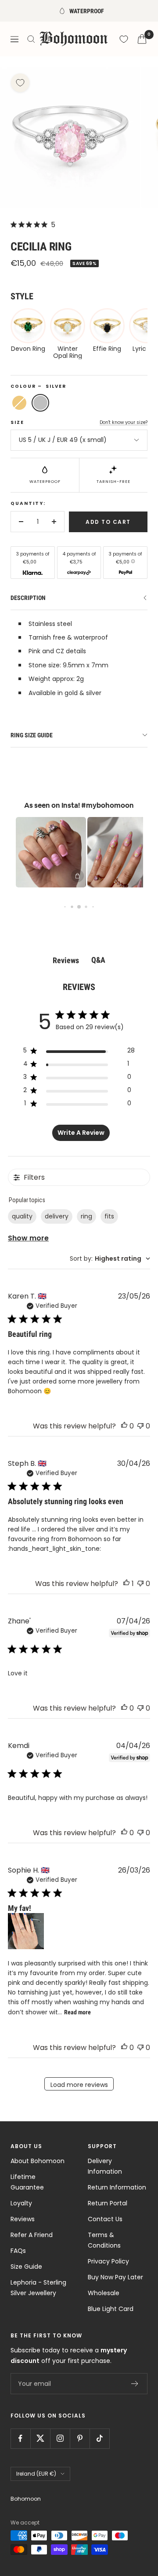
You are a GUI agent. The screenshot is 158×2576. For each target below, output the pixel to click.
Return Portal (108, 2203)
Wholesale (104, 2293)
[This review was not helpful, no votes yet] (140, 1426)
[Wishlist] (124, 39)
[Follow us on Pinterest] (80, 2438)
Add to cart (108, 522)
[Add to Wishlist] (20, 83)
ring (86, 1216)
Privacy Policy (108, 2261)
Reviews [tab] (66, 960)
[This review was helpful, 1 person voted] (126, 1584)
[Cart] (142, 39)
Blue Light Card (111, 2309)
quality (22, 1216)
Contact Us (105, 2219)
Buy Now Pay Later (115, 2277)
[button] (44, 852)
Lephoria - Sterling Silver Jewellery (38, 2288)
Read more (77, 2012)
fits (109, 1216)
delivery (57, 1216)
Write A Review (81, 1133)
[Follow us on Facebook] (20, 2438)
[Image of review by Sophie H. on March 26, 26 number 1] (26, 1931)
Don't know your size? (124, 422)
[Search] (31, 39)
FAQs (18, 2251)
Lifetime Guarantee (27, 2182)
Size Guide (26, 2267)
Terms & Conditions (104, 2240)
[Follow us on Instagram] (60, 2438)
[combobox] (110, 1259)
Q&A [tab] (98, 960)
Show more (28, 1238)
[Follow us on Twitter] (40, 2438)
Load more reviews (79, 2085)
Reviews (23, 2219)
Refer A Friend (32, 2235)
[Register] (135, 2384)
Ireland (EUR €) (36, 2474)
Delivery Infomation (105, 2166)
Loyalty (21, 2203)
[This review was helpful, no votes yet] (124, 1426)
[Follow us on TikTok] (99, 2438)
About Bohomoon (38, 2161)
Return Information (117, 2187)
